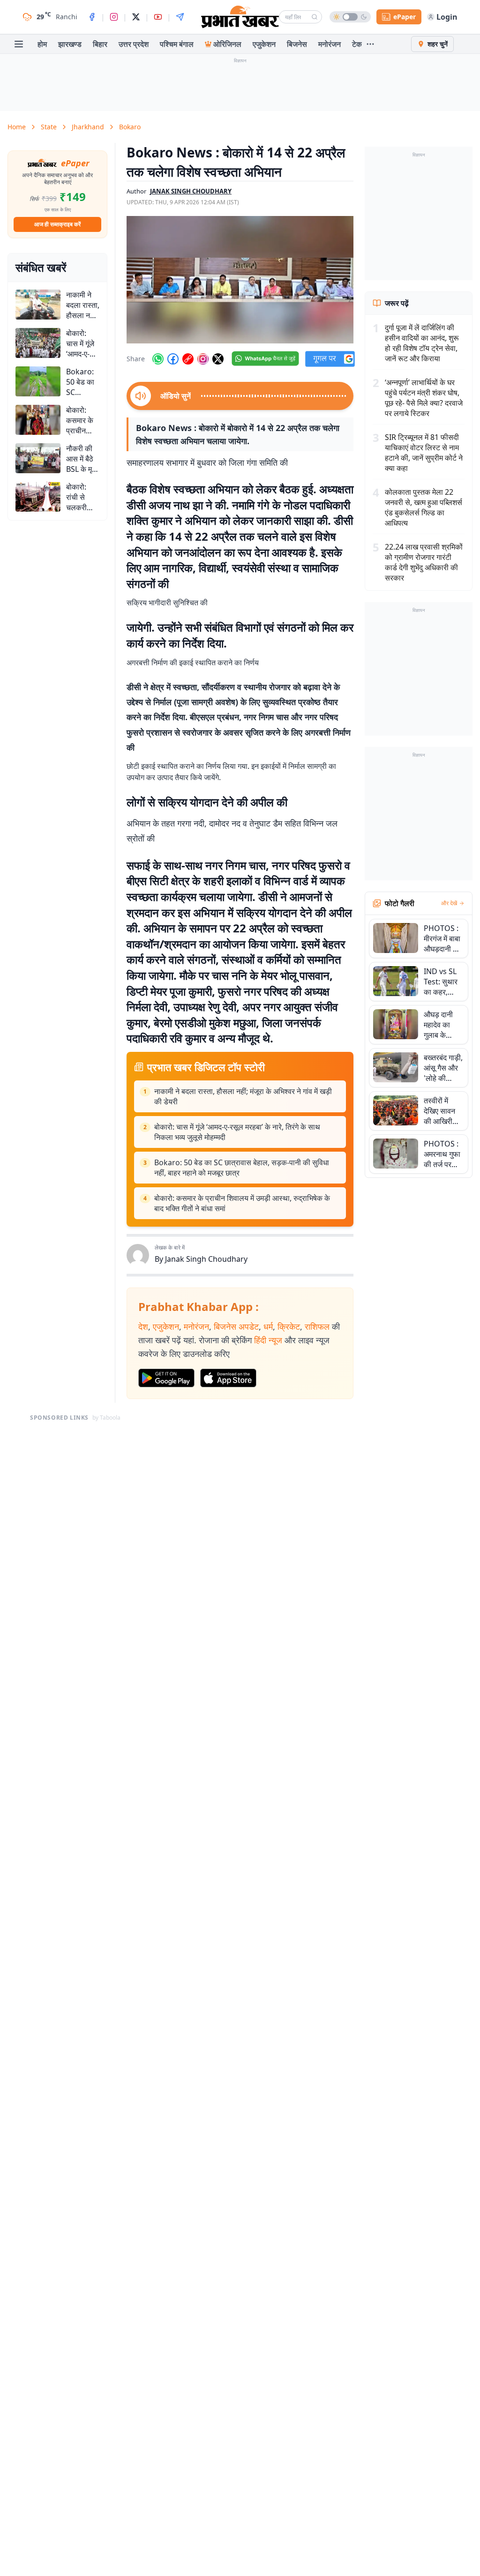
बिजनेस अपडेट (236, 1326)
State (49, 127)
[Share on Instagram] (203, 359)
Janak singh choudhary (191, 191)
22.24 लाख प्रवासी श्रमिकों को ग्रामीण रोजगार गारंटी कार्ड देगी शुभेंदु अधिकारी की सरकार (424, 562)
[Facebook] (92, 17)
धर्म (268, 1326)
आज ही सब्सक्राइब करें (57, 224)
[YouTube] (158, 17)
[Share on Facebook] (173, 359)
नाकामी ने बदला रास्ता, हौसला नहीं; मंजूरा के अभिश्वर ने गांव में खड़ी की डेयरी (243, 1096)
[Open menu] (19, 44)
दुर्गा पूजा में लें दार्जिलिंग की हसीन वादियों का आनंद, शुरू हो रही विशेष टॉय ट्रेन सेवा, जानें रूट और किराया (422, 343)
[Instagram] (114, 17)
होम (42, 44)
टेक (357, 44)
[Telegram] (180, 17)
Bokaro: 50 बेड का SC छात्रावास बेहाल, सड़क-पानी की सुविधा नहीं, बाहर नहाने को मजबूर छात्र (242, 1168)
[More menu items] (370, 44)
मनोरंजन (330, 44)
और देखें (449, 903)
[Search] (315, 17)
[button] (240, 280)
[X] (136, 17)
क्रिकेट (289, 1326)
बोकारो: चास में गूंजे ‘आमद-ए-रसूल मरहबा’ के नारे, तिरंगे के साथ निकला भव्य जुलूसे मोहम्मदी (237, 1132)
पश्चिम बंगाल (177, 44)
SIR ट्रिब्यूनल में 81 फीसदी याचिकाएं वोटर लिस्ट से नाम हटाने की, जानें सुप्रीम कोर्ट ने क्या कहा (424, 453)
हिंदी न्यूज (268, 1340)
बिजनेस (297, 44)
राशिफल (317, 1326)
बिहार (100, 44)
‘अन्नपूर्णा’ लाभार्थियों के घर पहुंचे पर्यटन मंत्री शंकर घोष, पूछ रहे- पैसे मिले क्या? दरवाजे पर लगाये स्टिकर (424, 398)
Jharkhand (88, 127)
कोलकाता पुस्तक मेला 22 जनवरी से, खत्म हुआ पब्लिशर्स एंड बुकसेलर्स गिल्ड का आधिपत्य (424, 507)
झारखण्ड (70, 44)
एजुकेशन (264, 44)
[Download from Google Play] (166, 1378)
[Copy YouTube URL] (188, 359)
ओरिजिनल (227, 44)
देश (143, 1326)
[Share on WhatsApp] (158, 359)
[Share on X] (218, 359)
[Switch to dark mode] (350, 17)
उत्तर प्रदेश (134, 44)
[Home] (240, 17)
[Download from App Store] (228, 1378)
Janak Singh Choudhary (206, 1259)
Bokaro (130, 127)
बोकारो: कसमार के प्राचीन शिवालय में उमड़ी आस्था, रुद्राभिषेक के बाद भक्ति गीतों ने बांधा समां (242, 1203)
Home (17, 127)
